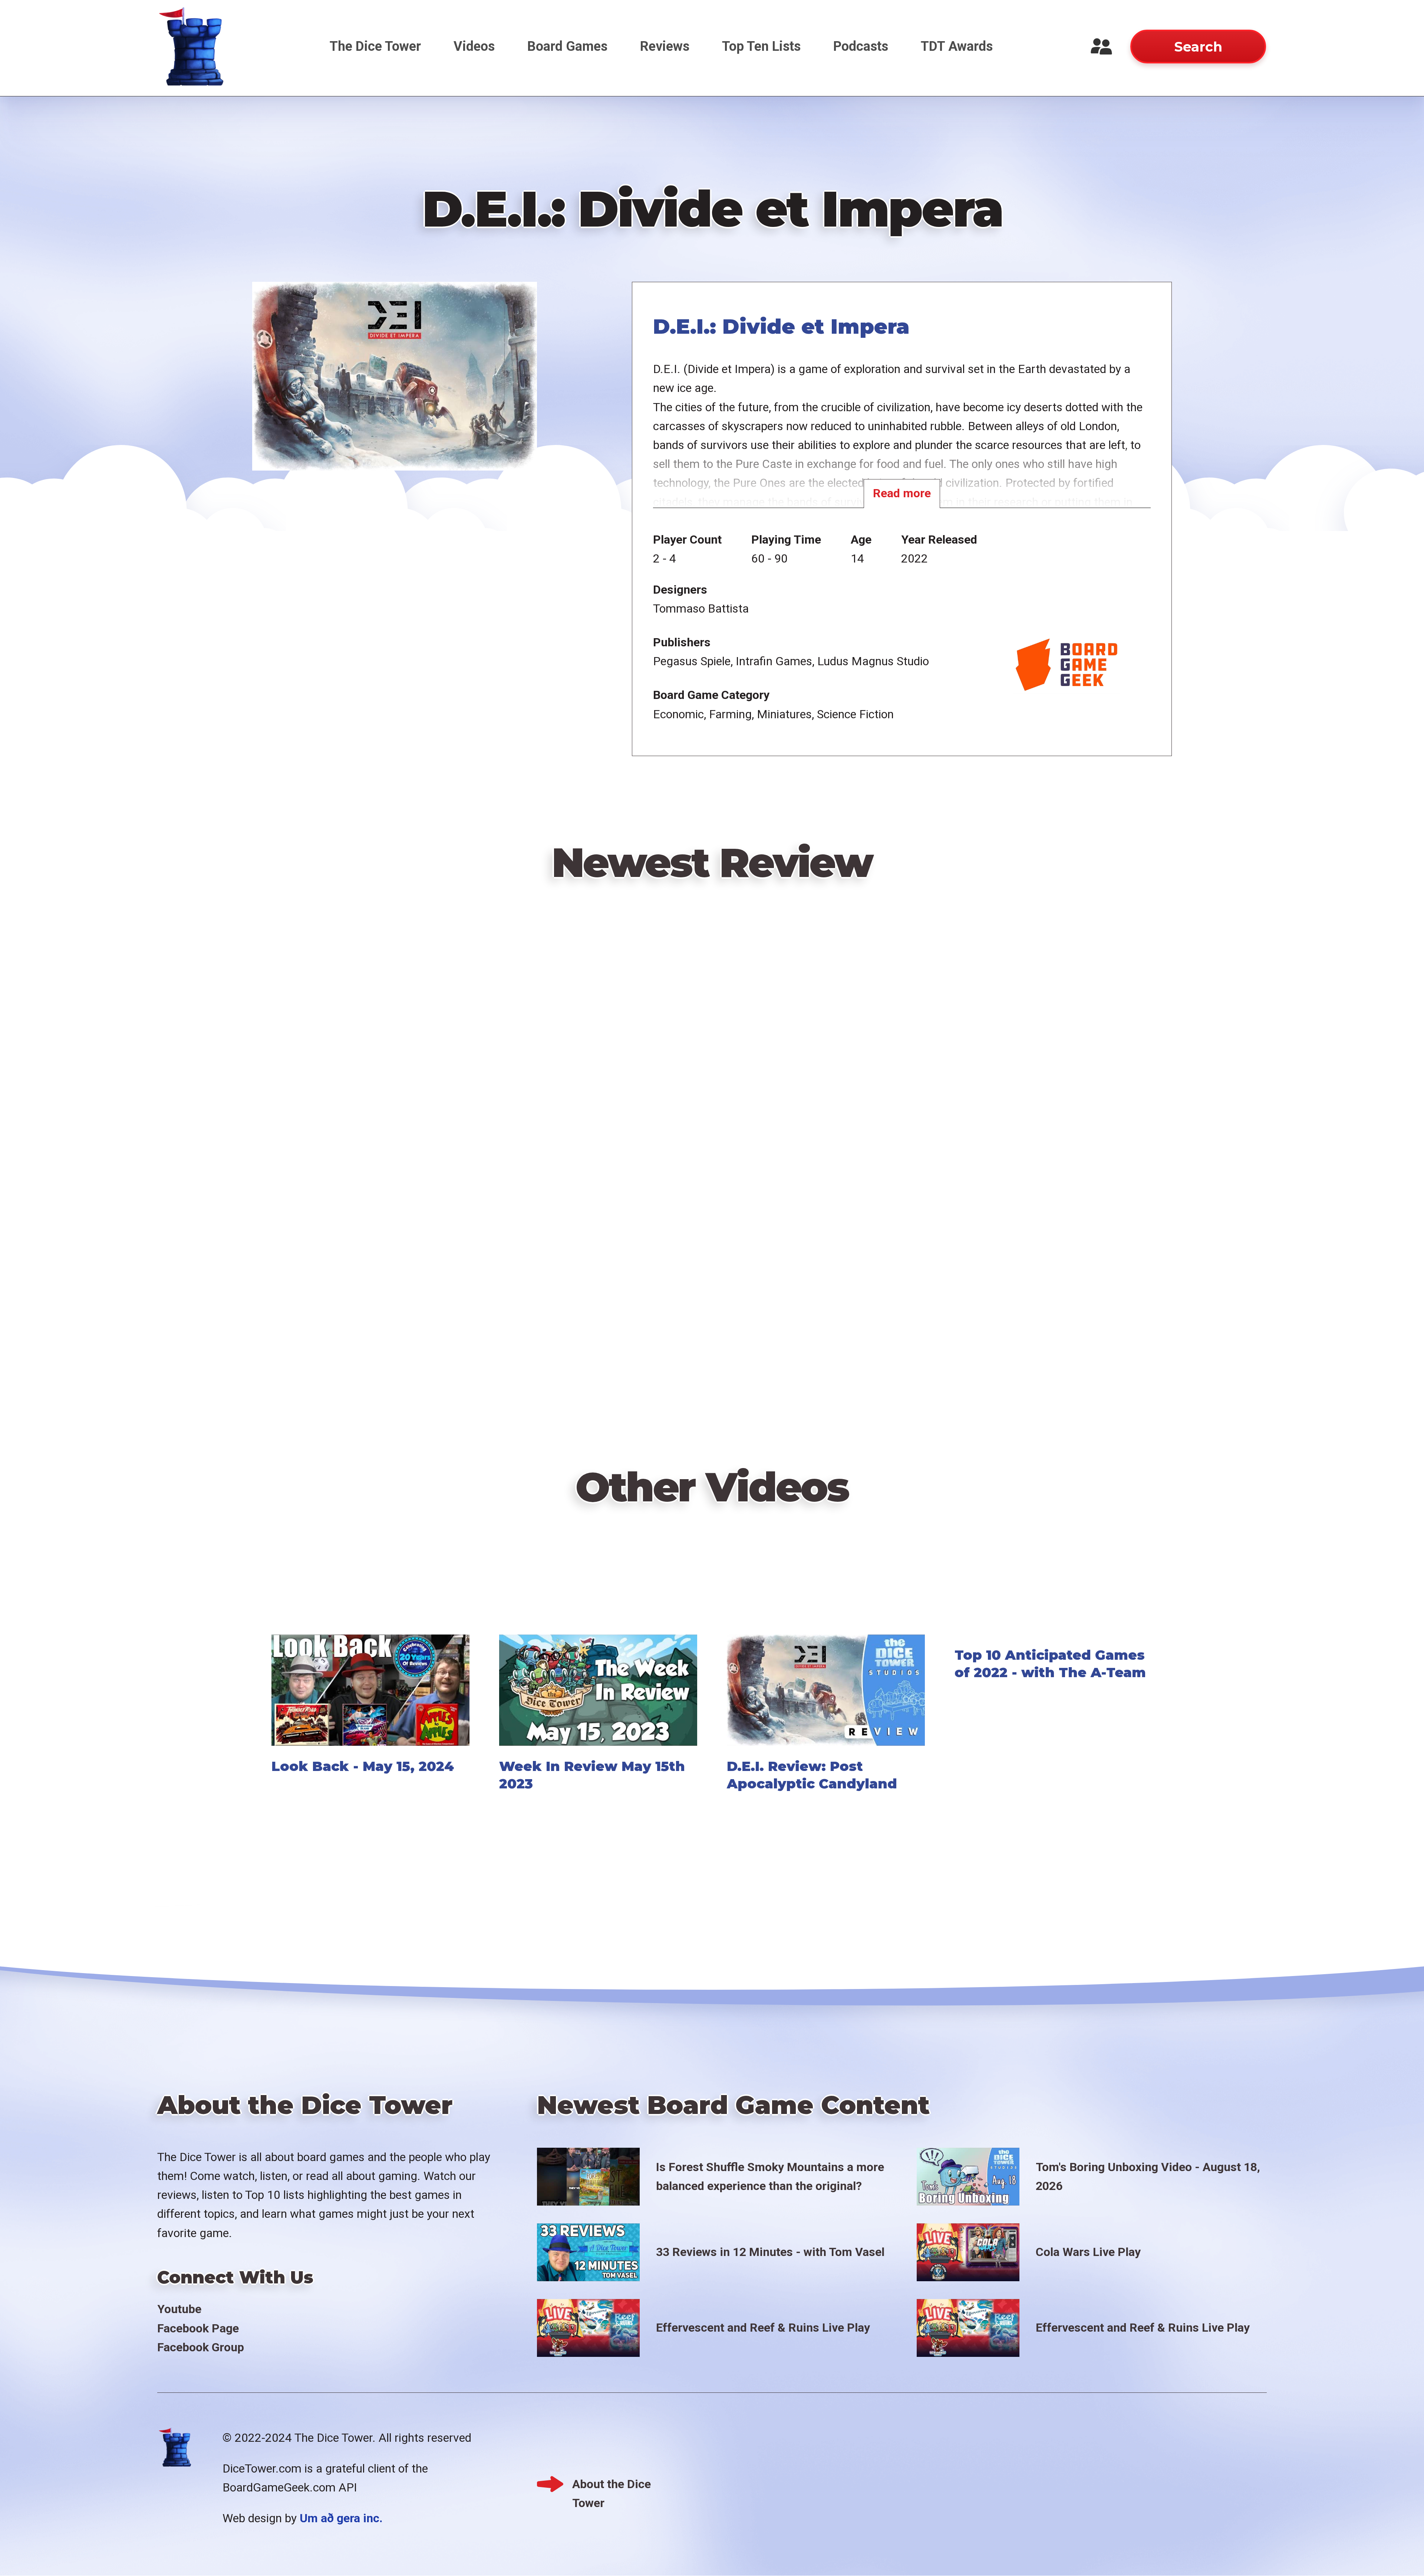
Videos (474, 46)
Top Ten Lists (761, 46)
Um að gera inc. (341, 2518)
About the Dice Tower (612, 2485)
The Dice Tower (375, 46)
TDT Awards (957, 46)
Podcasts (861, 46)
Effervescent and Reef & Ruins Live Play (763, 2328)
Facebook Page (198, 2328)
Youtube (179, 2309)
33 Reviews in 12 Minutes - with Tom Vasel (770, 2252)
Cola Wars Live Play (1088, 2252)
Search (1198, 47)
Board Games (567, 46)
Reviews (665, 46)
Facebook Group (201, 2347)
